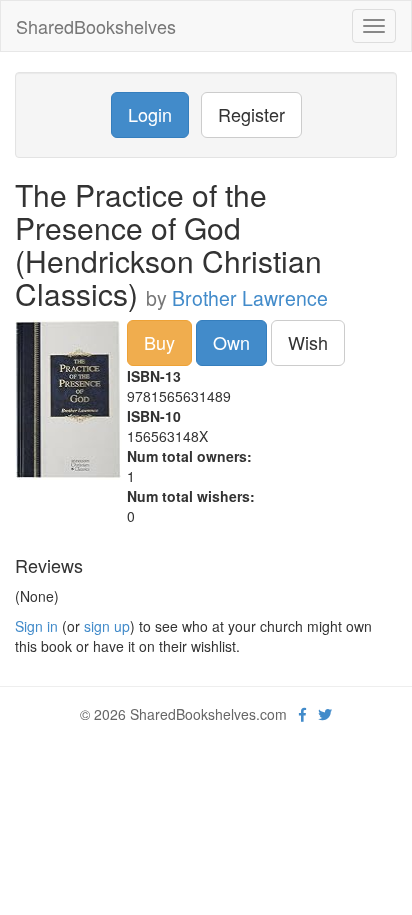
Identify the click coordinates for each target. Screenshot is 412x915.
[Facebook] (302, 714)
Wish (308, 342)
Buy (159, 342)
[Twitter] (325, 714)
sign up (107, 626)
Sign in (36, 626)
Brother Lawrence (250, 298)
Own (231, 342)
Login (150, 114)
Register (251, 114)
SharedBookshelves (96, 26)
